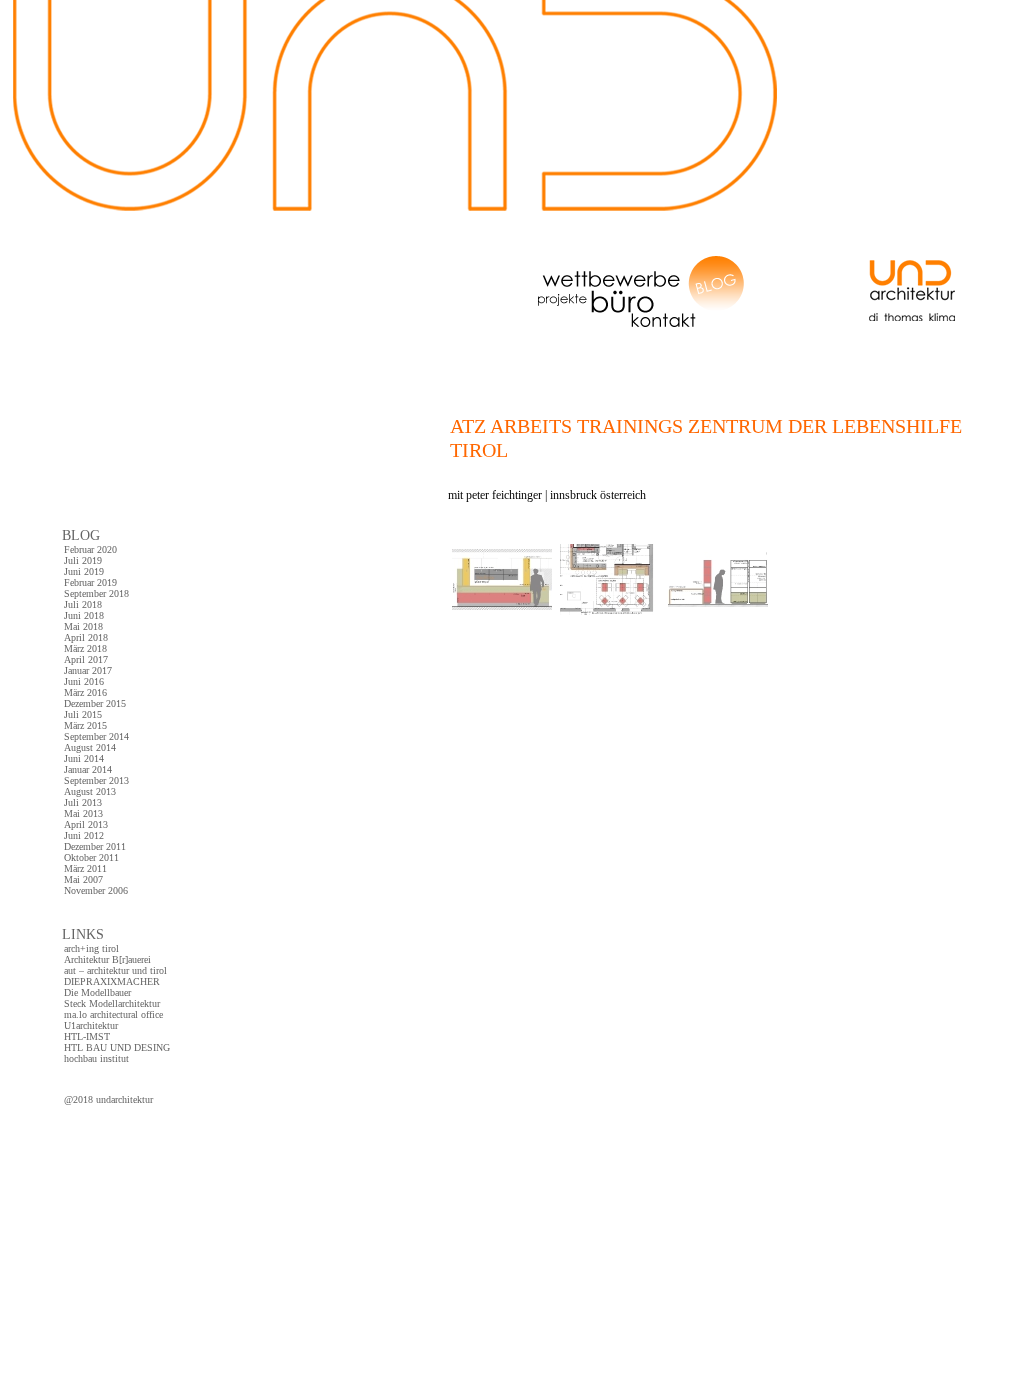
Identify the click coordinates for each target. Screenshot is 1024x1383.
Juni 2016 (84, 681)
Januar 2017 (88, 670)
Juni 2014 (84, 758)
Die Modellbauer (97, 992)
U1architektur (91, 1025)
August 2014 (90, 747)
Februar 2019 (90, 582)
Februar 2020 (90, 549)
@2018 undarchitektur (108, 1099)
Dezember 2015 (95, 703)
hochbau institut (96, 1058)
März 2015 (85, 725)
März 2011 (85, 868)
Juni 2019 (84, 571)
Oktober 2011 (91, 857)
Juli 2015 (83, 714)
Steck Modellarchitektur (112, 1003)
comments (793, 533)
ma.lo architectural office (113, 1014)
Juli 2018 (83, 604)
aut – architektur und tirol (115, 970)
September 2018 (96, 593)
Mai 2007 (83, 879)
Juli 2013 (83, 802)
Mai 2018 (83, 626)
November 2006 (96, 890)
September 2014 (96, 736)
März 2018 (85, 648)
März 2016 (85, 692)
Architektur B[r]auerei (107, 959)
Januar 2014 (88, 769)
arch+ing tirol (91, 948)
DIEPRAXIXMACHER (112, 981)
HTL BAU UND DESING (117, 1047)
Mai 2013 (83, 813)
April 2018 (86, 637)
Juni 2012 (84, 835)
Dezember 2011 (95, 846)
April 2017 (86, 659)
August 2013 (90, 791)
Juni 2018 (84, 615)
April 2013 (86, 824)
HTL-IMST (87, 1036)
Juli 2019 (83, 560)
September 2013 (96, 780)
